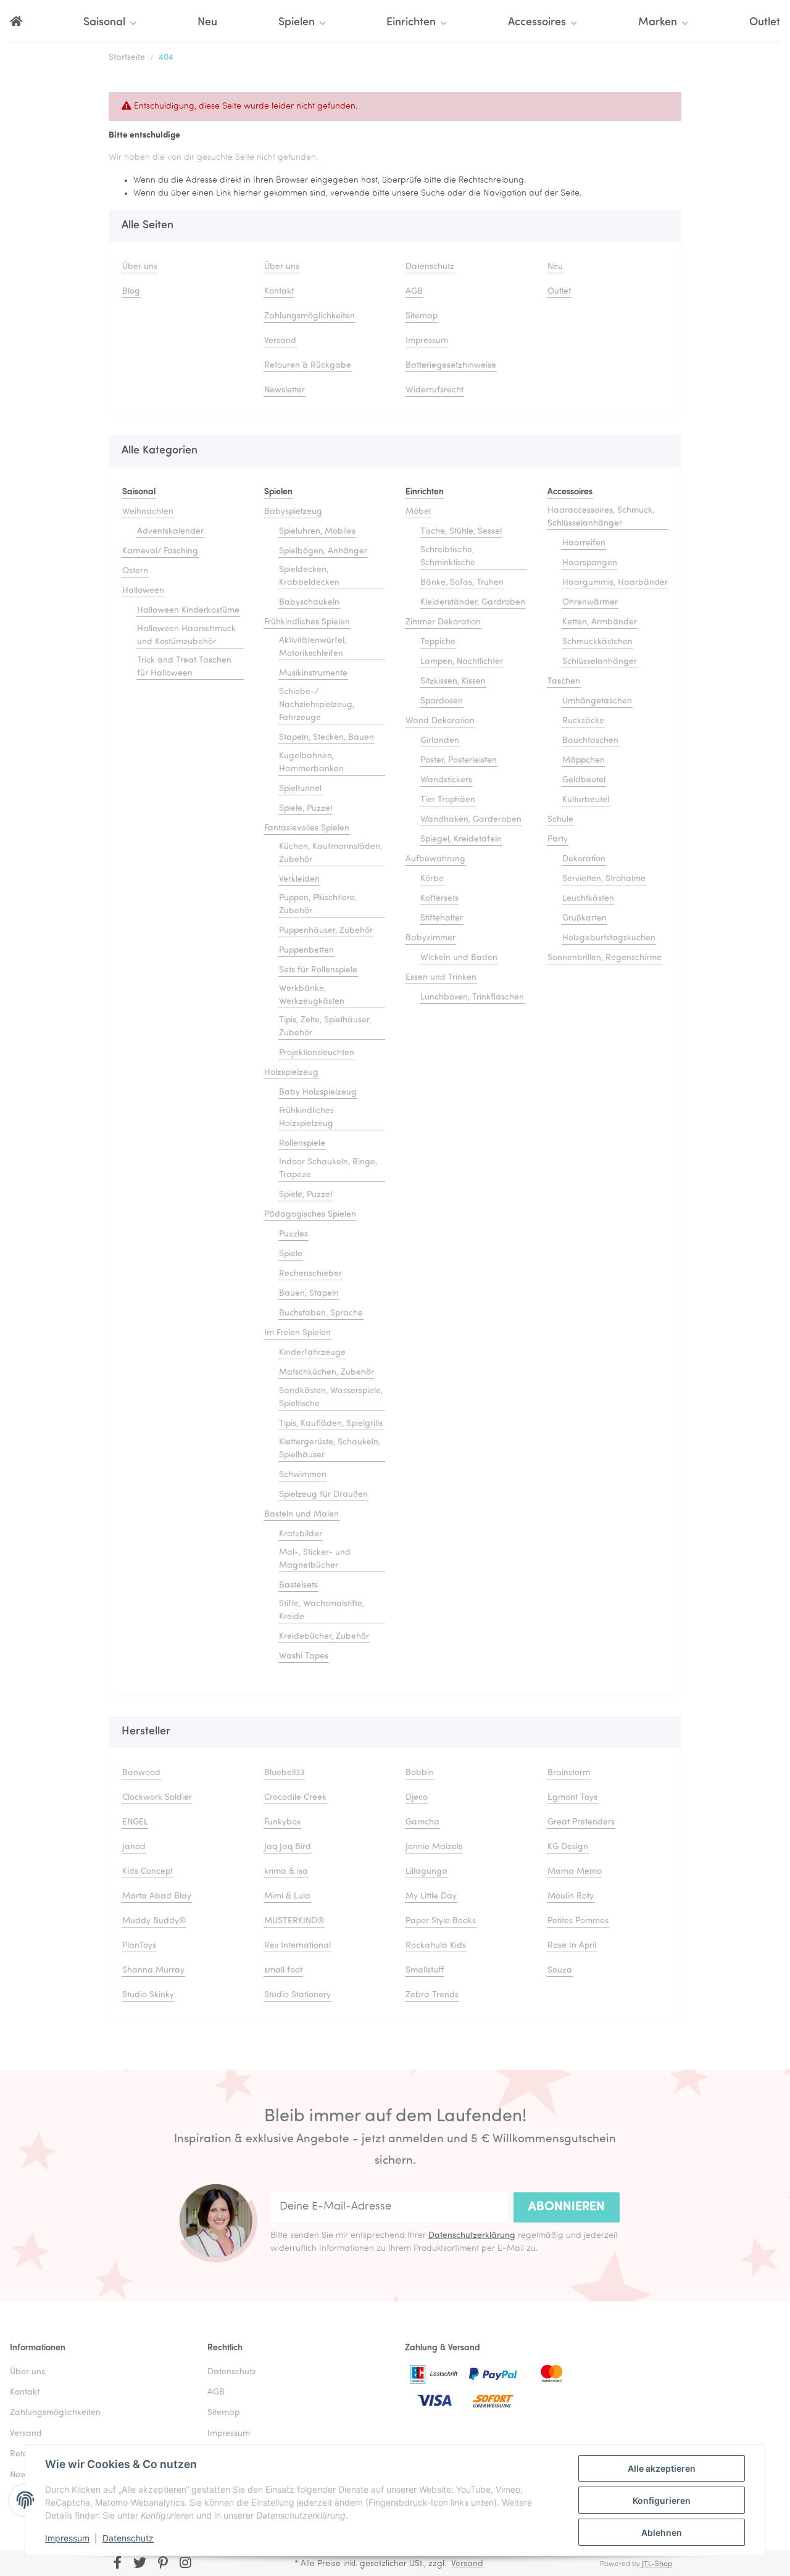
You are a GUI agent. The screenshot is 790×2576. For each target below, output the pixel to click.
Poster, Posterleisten (459, 760)
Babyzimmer (430, 938)
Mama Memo (575, 1872)
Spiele (291, 1254)
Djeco (417, 1798)
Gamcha (422, 1822)
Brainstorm (569, 1773)
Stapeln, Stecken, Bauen (326, 738)
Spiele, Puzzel (306, 809)
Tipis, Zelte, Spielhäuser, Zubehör (325, 1027)
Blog (131, 292)
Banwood (141, 1773)
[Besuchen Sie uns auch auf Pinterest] (163, 2564)
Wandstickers (446, 780)
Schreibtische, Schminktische (448, 557)
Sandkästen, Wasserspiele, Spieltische (331, 1398)
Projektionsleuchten (317, 1053)
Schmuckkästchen (597, 642)
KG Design (568, 1847)
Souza (560, 1970)
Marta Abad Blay (157, 1896)
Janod (134, 1847)
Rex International (297, 1946)
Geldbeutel (584, 780)
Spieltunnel (300, 789)
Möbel (418, 512)
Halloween (143, 591)
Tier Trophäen (448, 800)
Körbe (432, 879)
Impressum (67, 2538)
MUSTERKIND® (294, 1921)
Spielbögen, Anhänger (323, 551)
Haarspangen (590, 563)
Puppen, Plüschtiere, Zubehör (318, 905)
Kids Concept (148, 1872)
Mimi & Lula (287, 1896)
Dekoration (584, 859)
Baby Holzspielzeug (318, 1092)
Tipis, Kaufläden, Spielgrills (331, 1424)
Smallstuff (425, 1970)
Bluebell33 (284, 1773)
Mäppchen (584, 760)
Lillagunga (426, 1872)
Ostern (135, 571)
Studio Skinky (148, 1995)
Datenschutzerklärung (472, 2236)
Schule (560, 820)
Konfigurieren (662, 2500)
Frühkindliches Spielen (307, 622)
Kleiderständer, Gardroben (473, 603)
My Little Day (431, 1896)
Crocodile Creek (295, 1798)
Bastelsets (298, 1585)
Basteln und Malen (301, 1514)
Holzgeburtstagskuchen (609, 938)
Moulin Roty (571, 1896)
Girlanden (440, 741)
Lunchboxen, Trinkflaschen (472, 997)
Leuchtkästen (588, 899)
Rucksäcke (583, 721)
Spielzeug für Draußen (323, 1495)
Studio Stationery (297, 1995)
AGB (414, 292)
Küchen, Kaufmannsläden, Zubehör (331, 853)
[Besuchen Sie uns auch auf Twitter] (140, 2564)
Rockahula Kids (436, 1946)
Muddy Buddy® (154, 1921)
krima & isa (286, 1872)
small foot (283, 1970)
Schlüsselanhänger (600, 662)
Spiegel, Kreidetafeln (461, 839)
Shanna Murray (153, 1970)
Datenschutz (128, 2538)
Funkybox (282, 1822)
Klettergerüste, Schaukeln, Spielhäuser (330, 1449)
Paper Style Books (441, 1921)
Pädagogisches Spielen (310, 1215)
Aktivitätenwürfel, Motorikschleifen (313, 647)
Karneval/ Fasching (160, 551)
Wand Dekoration (440, 721)
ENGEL (135, 1822)
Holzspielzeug (291, 1073)
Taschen (564, 681)
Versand (280, 341)
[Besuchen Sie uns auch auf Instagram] (185, 2564)
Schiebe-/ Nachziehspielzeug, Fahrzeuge (317, 705)
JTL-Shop (657, 2564)
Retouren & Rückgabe (308, 366)
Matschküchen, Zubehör (326, 1373)
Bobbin (420, 1773)
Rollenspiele (302, 1144)
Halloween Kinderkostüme (188, 611)
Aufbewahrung (435, 859)
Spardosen (442, 701)
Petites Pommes (578, 1921)
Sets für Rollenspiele (318, 970)
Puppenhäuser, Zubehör (326, 931)
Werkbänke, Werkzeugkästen (312, 995)
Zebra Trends (432, 1995)
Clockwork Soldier (157, 1798)
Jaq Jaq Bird (288, 1847)
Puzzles (293, 1234)
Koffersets (439, 899)
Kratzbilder (301, 1534)
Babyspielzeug (293, 512)
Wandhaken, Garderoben (471, 820)
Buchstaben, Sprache (321, 1313)
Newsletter (285, 390)
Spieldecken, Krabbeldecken (309, 576)
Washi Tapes (304, 1656)
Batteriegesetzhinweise (451, 366)
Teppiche (438, 642)
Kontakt (279, 292)
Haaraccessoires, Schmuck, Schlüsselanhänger (601, 517)
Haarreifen (584, 543)
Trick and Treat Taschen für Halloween (184, 667)
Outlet (765, 23)
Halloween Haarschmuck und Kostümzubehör (186, 636)
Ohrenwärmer (590, 603)
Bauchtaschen (590, 741)
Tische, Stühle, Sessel (461, 532)
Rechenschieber (310, 1274)
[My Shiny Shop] (16, 23)
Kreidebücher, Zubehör (324, 1637)
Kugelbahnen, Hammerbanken (311, 763)
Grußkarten (584, 918)
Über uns (140, 267)
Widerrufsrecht (434, 390)
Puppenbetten (306, 950)
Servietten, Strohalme (604, 879)
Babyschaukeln (309, 603)
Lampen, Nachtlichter (462, 662)
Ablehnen (662, 2533)
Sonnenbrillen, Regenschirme (605, 958)
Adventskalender (170, 532)
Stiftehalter (442, 918)
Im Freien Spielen (297, 1333)
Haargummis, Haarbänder (615, 583)
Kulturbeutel (586, 800)
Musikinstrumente (313, 673)
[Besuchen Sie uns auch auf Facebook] (118, 2564)
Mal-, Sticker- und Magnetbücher (315, 1559)
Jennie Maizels (434, 1847)
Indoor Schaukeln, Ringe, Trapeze (328, 1169)
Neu (207, 23)
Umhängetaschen (597, 701)
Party (558, 839)
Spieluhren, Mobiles (317, 532)
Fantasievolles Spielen (307, 828)
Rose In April (572, 1946)
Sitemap (422, 316)
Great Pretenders (581, 1822)
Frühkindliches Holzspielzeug (306, 1117)
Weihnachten (148, 512)
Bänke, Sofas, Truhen (462, 583)
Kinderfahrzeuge (312, 1353)
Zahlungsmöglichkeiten (310, 316)
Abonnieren (567, 2207)
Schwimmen (303, 1475)
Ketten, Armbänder (600, 622)
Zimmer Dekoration (443, 622)
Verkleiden (299, 880)
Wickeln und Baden (459, 958)
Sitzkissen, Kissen (453, 681)
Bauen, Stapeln (309, 1294)
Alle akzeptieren (662, 2468)
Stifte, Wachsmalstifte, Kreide (322, 1610)
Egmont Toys (572, 1798)
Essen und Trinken (441, 978)
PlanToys (139, 1946)
